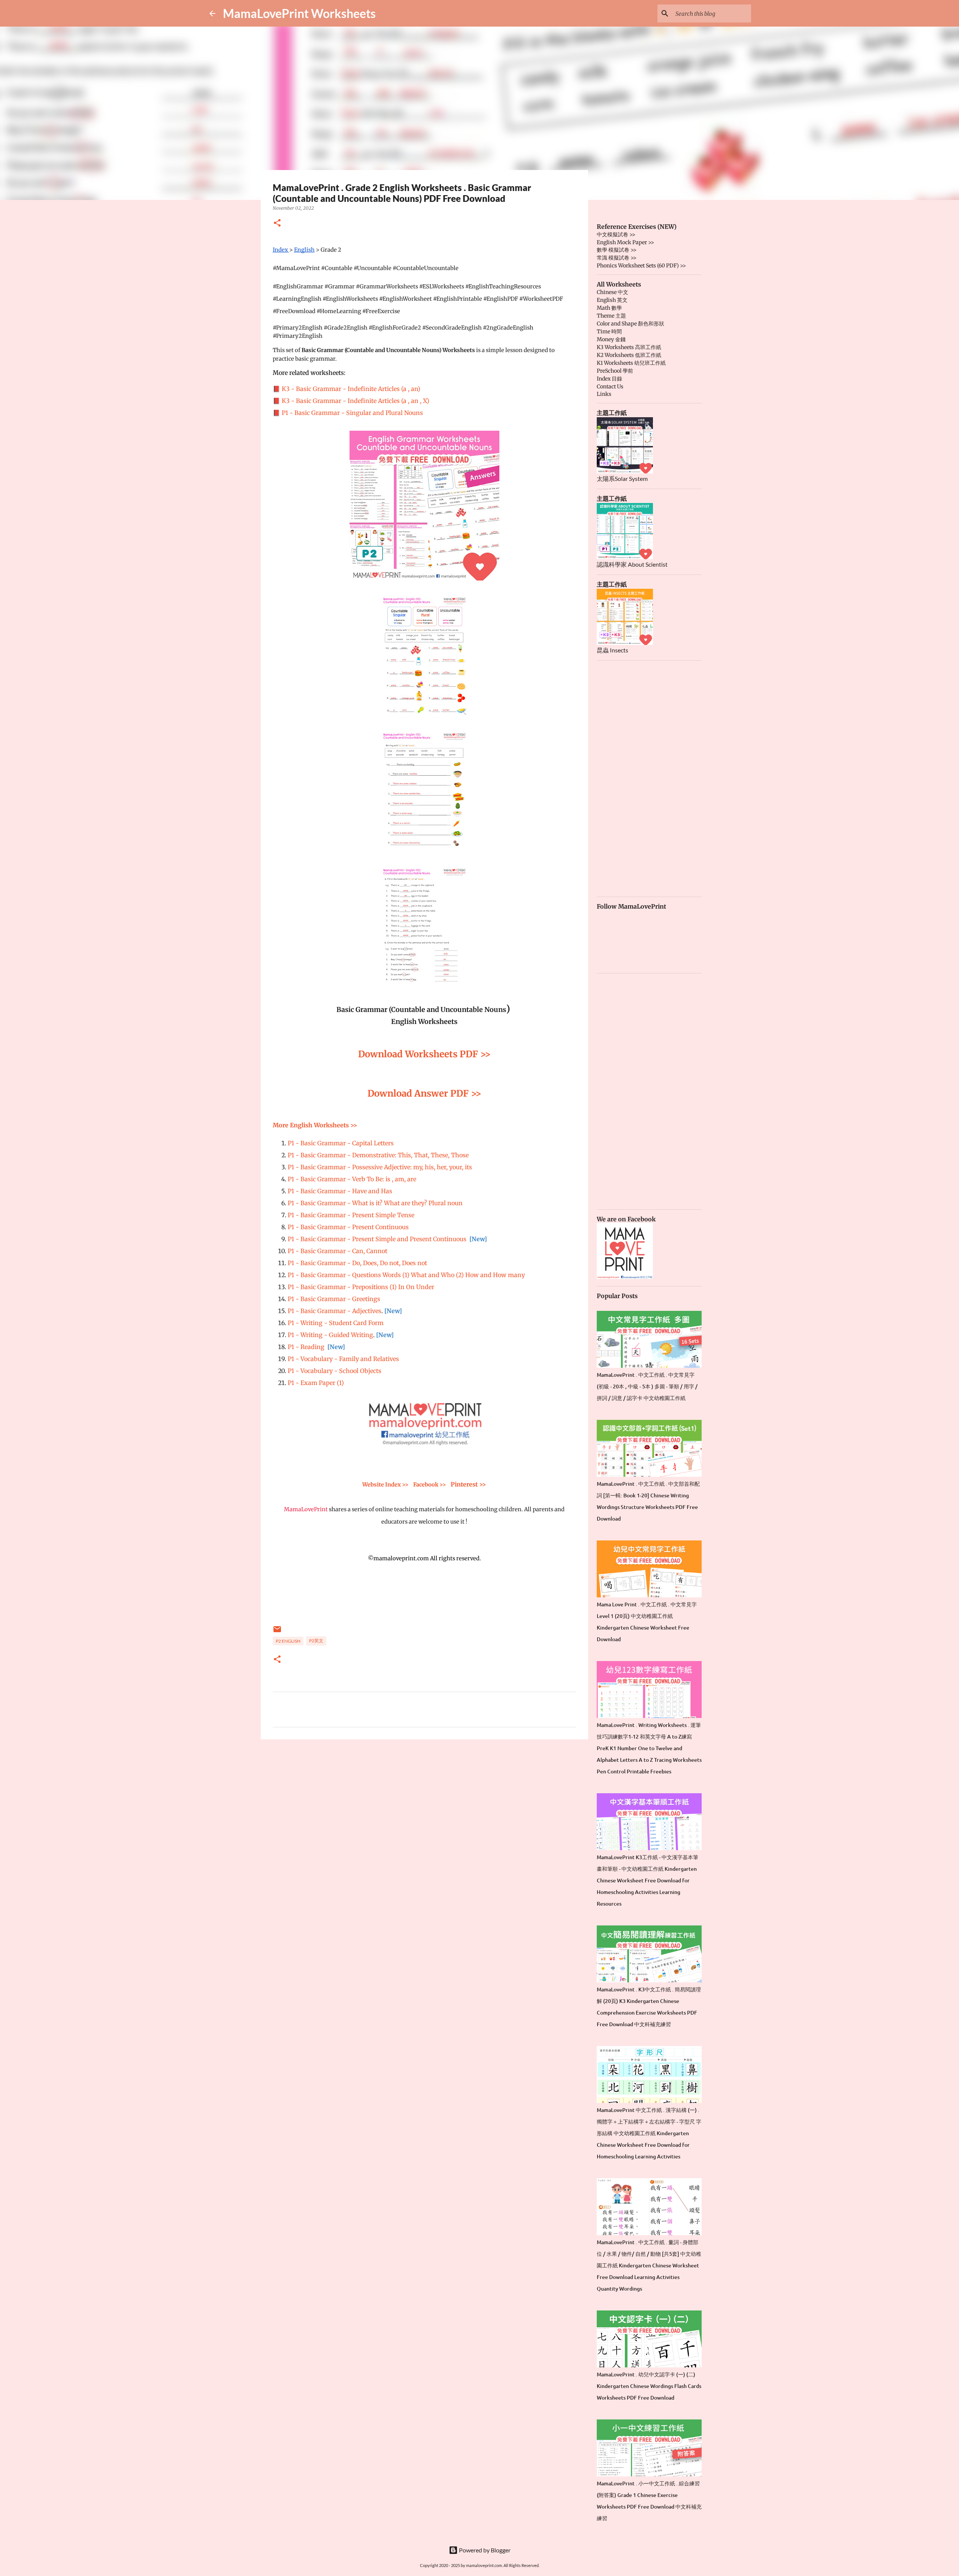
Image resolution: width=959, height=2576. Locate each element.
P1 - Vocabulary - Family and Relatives (343, 1359)
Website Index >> (385, 1485)
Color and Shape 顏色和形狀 (630, 324)
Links (604, 394)
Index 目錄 (609, 379)
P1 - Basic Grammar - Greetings (334, 1299)
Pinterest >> (468, 1484)
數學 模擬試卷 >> (617, 250)
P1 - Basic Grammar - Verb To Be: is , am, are (352, 1179)
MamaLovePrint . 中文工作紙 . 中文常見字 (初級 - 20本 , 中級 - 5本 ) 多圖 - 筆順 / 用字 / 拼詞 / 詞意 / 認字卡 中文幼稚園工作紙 (647, 1386)
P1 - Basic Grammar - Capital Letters (341, 1143)
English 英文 (612, 300)
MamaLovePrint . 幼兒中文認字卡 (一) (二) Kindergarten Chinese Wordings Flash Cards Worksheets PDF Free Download (649, 2386)
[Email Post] (277, 1632)
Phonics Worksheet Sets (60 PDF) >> (641, 266)
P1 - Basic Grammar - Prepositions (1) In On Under (361, 1287)
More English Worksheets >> (316, 1125)
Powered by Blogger (484, 2550)
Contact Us (610, 387)
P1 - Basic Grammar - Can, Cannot (338, 1251)
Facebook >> (430, 1485)
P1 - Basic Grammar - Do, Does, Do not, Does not (357, 1263)
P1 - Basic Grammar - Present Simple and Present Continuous (377, 1239)
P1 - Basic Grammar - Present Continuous (348, 1227)
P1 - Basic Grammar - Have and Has (340, 1191)
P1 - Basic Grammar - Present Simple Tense (351, 1215)
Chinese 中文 (612, 292)
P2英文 (316, 1641)
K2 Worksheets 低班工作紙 (629, 355)
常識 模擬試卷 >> (617, 258)
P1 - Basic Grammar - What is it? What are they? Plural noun (375, 1203)
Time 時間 (609, 331)
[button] (277, 223)
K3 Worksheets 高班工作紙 (629, 347)
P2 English (288, 1641)
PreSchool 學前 (615, 371)
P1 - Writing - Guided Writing (330, 1335)
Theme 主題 (611, 316)
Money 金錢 (611, 339)
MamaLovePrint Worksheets (299, 13)
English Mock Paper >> (625, 242)
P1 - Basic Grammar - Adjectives (335, 1311)
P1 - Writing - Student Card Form (336, 1323)
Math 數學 (609, 308)
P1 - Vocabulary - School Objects (335, 1371)
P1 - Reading (306, 1347)
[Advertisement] (424, 1803)
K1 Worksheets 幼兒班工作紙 (631, 363)
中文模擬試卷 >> (616, 234)
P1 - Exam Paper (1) (316, 1383)
